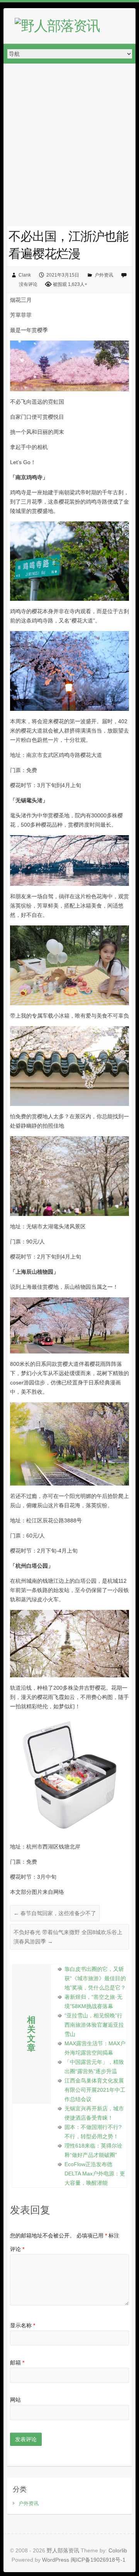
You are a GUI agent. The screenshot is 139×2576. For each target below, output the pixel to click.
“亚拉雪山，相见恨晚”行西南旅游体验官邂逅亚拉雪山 (94, 2025)
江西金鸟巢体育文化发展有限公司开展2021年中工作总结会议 (95, 2090)
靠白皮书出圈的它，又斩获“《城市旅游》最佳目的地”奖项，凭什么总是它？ (95, 1978)
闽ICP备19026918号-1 (98, 2560)
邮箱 (17, 2363)
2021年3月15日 (63, 275)
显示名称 (23, 2325)
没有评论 (28, 284)
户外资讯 (104, 275)
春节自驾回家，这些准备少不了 (55, 1913)
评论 (17, 2249)
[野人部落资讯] (57, 26)
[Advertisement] (69, 137)
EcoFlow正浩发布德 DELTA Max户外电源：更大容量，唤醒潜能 (95, 2174)
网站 (15, 2400)
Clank (25, 275)
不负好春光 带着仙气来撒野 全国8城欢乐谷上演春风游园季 (68, 1937)
